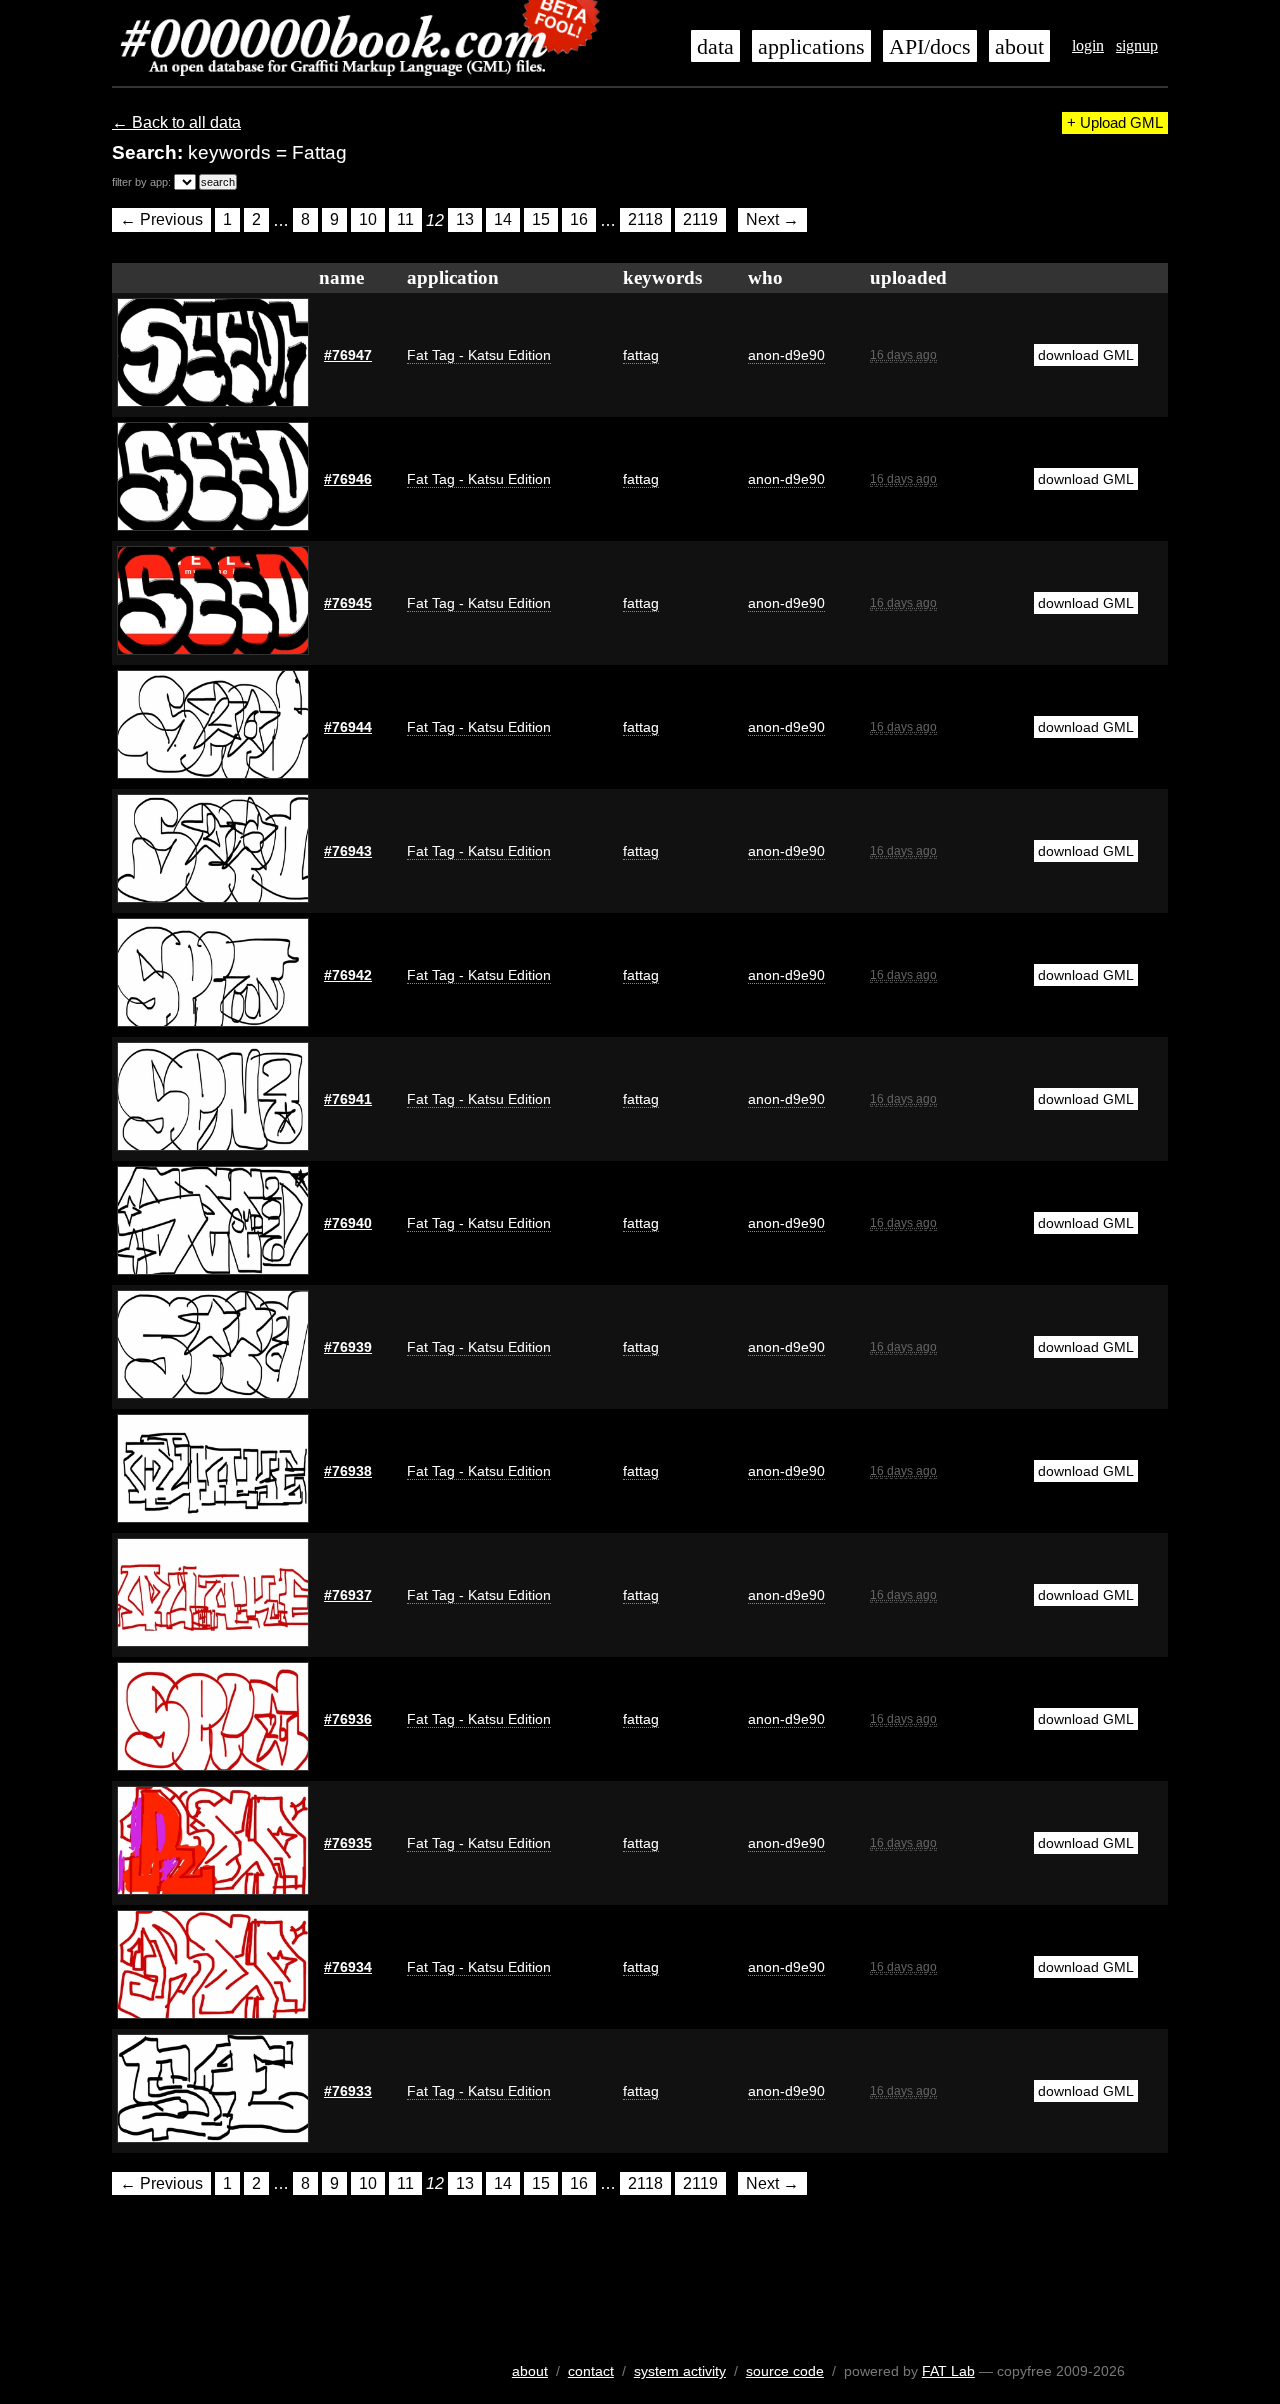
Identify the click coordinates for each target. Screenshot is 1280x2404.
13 (465, 220)
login (1088, 45)
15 (541, 220)
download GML (1086, 355)
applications (811, 47)
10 (368, 220)
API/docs (930, 47)
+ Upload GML (1115, 123)
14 (503, 220)
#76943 (348, 851)
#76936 (348, 1719)
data (715, 47)
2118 (645, 220)
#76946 (348, 479)
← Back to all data (176, 122)
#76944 (348, 727)
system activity (680, 2371)
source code (785, 2371)
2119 (700, 220)
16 (579, 220)
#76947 (348, 355)
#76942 (348, 975)
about (1019, 47)
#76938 (348, 1471)
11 (405, 220)
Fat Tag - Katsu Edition (479, 355)
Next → (772, 220)
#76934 (348, 1967)
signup (1137, 45)
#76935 (348, 1843)
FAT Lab (948, 2371)
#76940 (348, 1223)
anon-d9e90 (786, 355)
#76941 (348, 1099)
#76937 (348, 1595)
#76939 (348, 1347)
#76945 (348, 603)
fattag (641, 355)
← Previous (161, 220)
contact (591, 2371)
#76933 (348, 2091)
